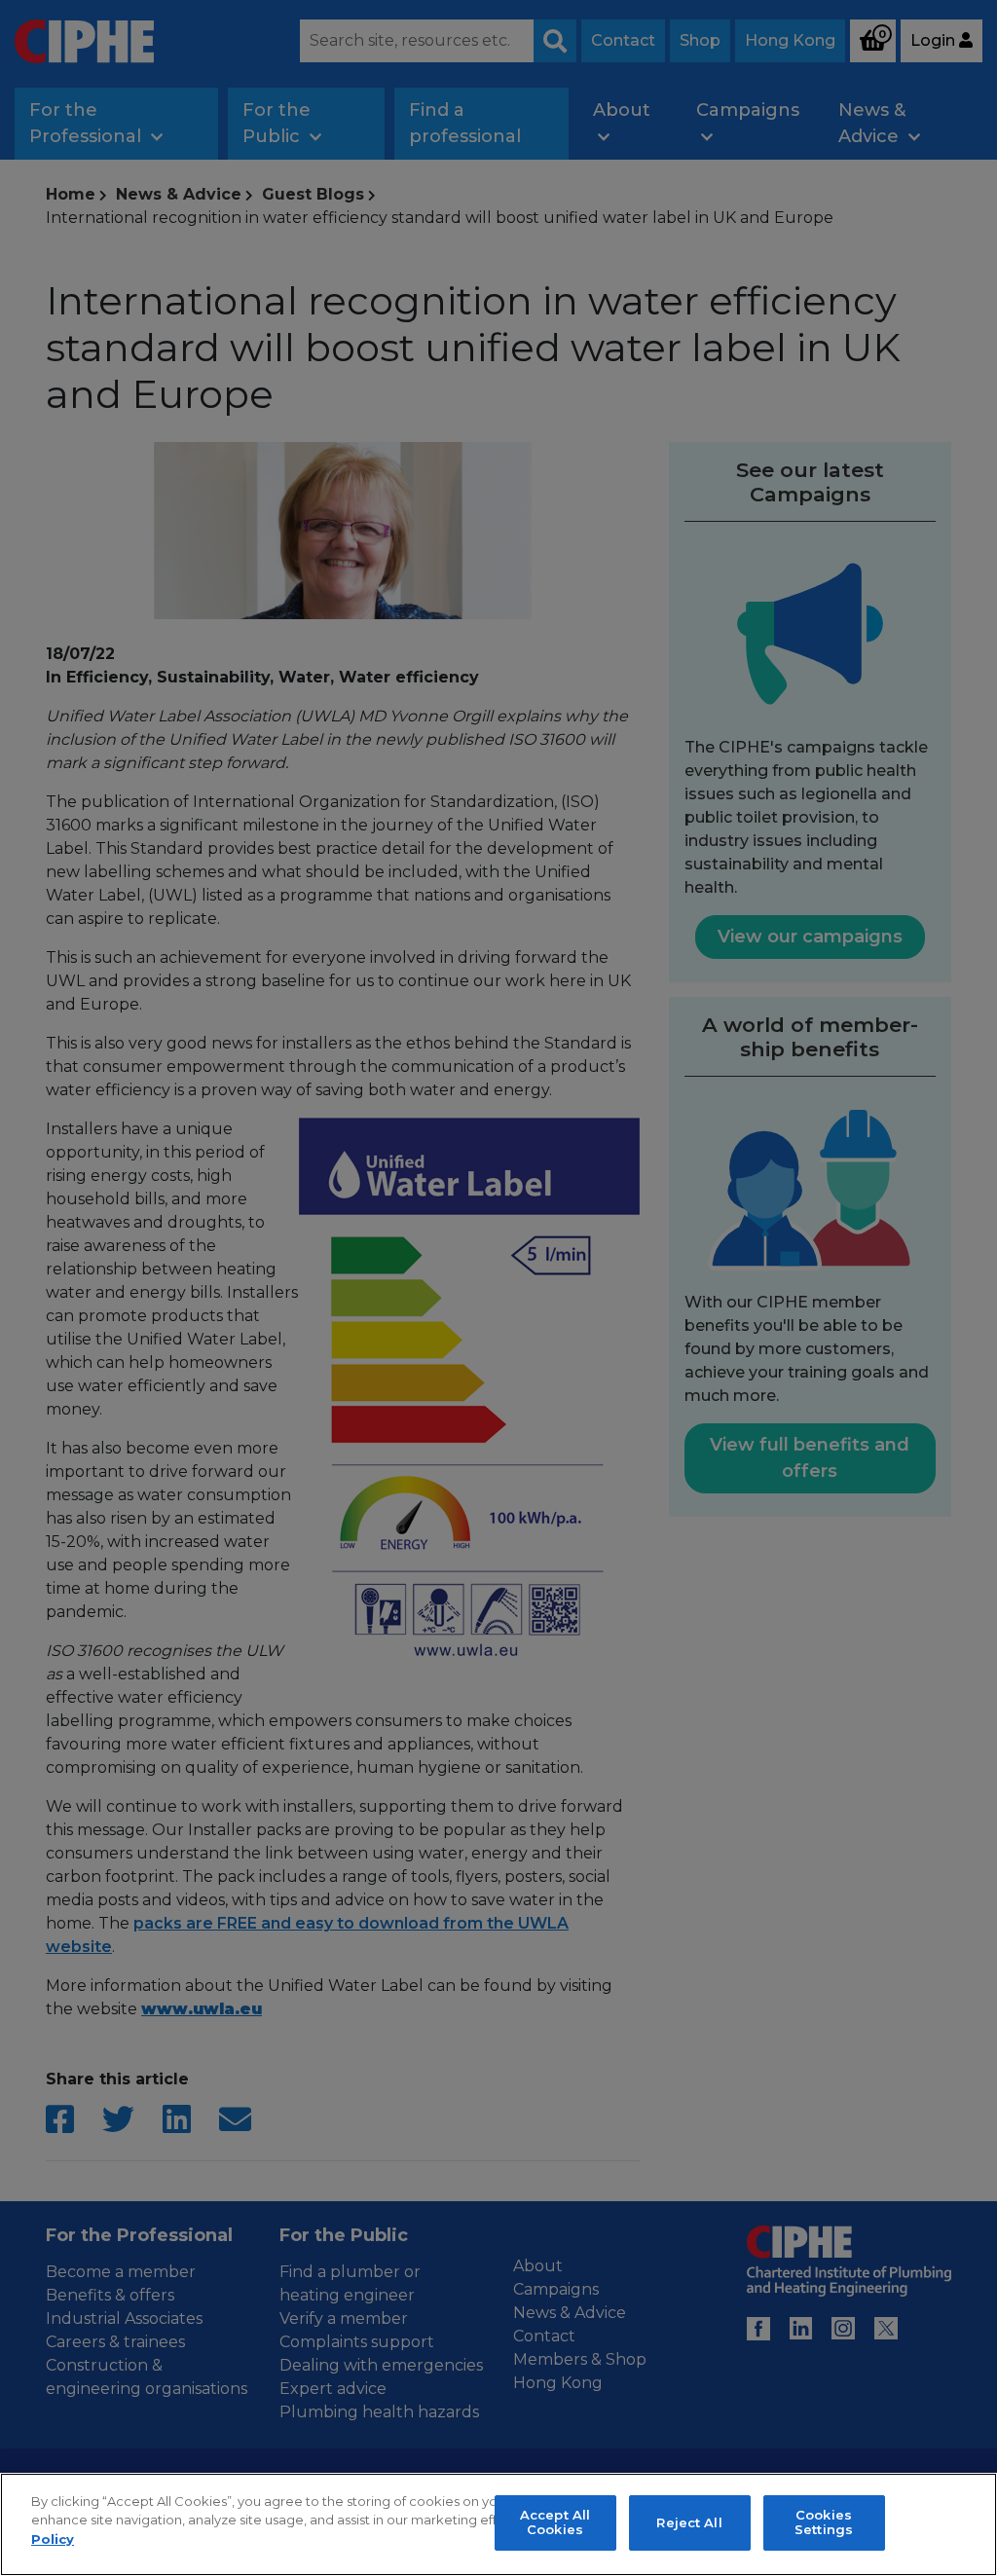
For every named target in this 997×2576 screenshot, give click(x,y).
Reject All (689, 2522)
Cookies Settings (824, 2522)
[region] (498, 2524)
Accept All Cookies (555, 2522)
